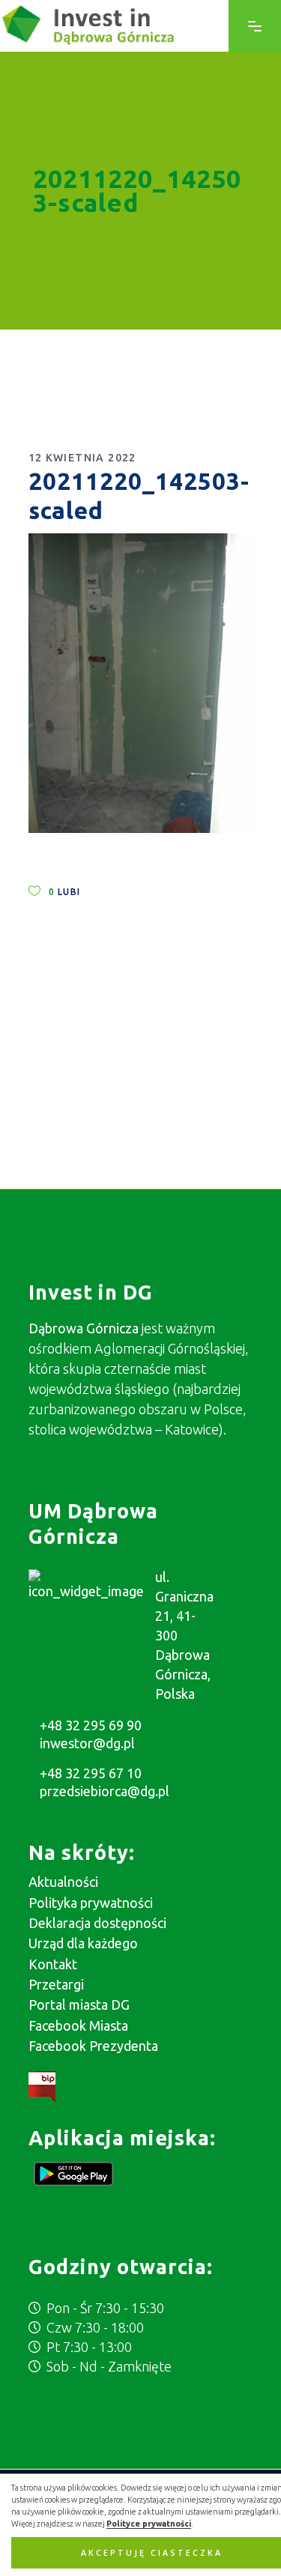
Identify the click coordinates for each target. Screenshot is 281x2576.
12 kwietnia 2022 (82, 458)
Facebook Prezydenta (93, 2046)
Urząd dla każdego (83, 1943)
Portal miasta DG (79, 2004)
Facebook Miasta (78, 2025)
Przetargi (56, 1984)
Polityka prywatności (91, 1903)
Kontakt (53, 1964)
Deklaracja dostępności (97, 1923)
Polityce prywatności (149, 2524)
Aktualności (63, 1882)
